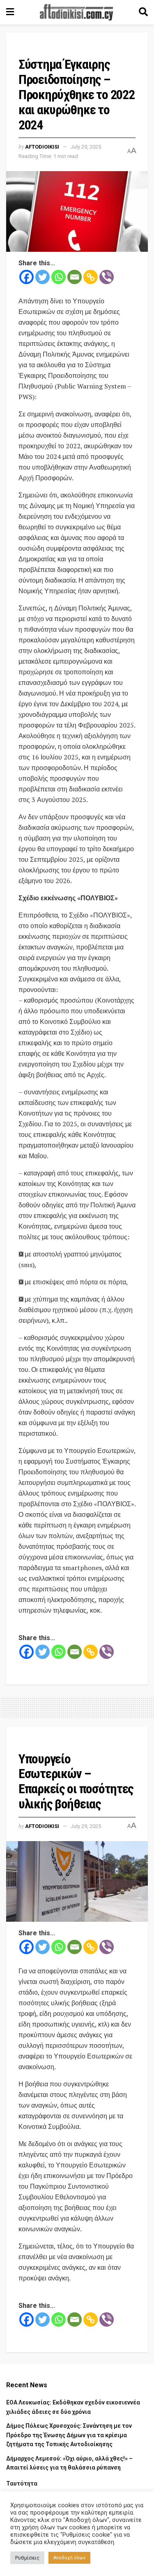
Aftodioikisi (42, 147)
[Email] (75, 277)
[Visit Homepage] (76, 12)
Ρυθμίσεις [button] (27, 2558)
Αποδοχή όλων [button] (69, 2558)
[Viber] (107, 277)
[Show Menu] (10, 12)
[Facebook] (26, 277)
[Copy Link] (91, 277)
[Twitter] (43, 277)
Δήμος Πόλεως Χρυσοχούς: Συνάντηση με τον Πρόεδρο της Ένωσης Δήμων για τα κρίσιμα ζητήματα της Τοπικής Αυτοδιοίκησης (69, 2435)
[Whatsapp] (59, 277)
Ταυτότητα (22, 2483)
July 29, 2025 (86, 147)
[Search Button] (143, 12)
